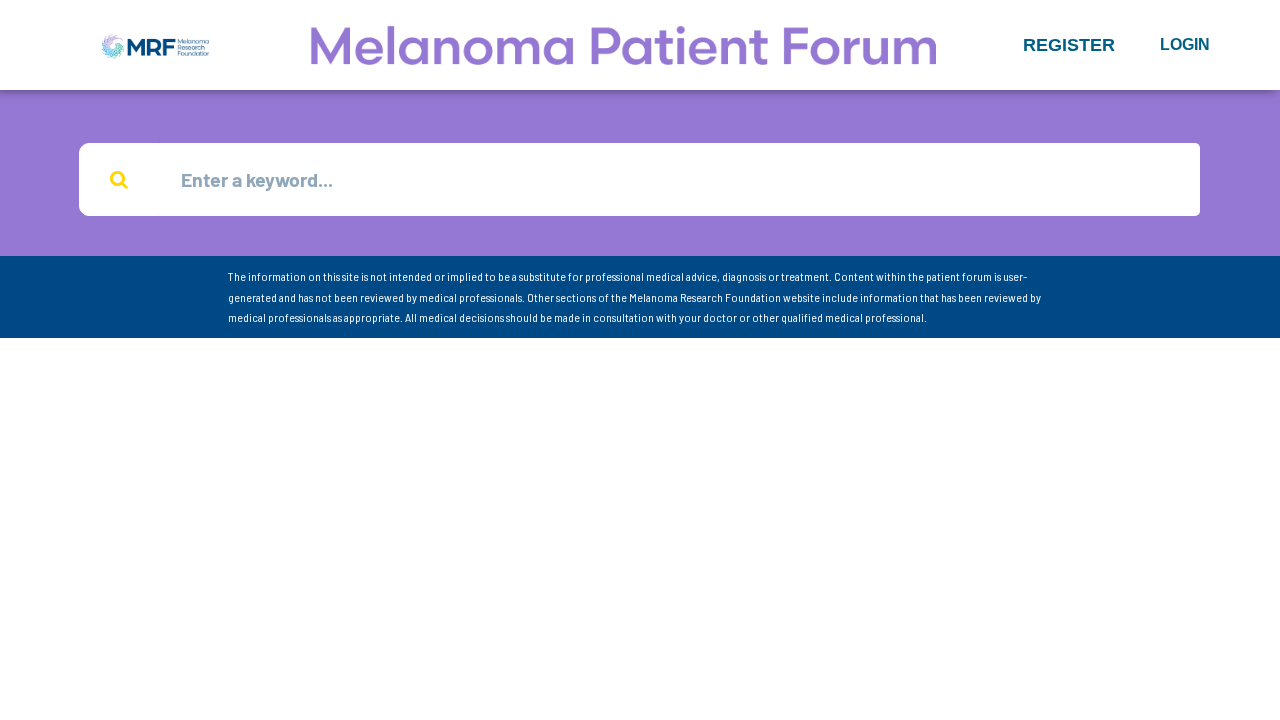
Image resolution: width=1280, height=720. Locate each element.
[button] (1069, 45)
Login (1185, 44)
